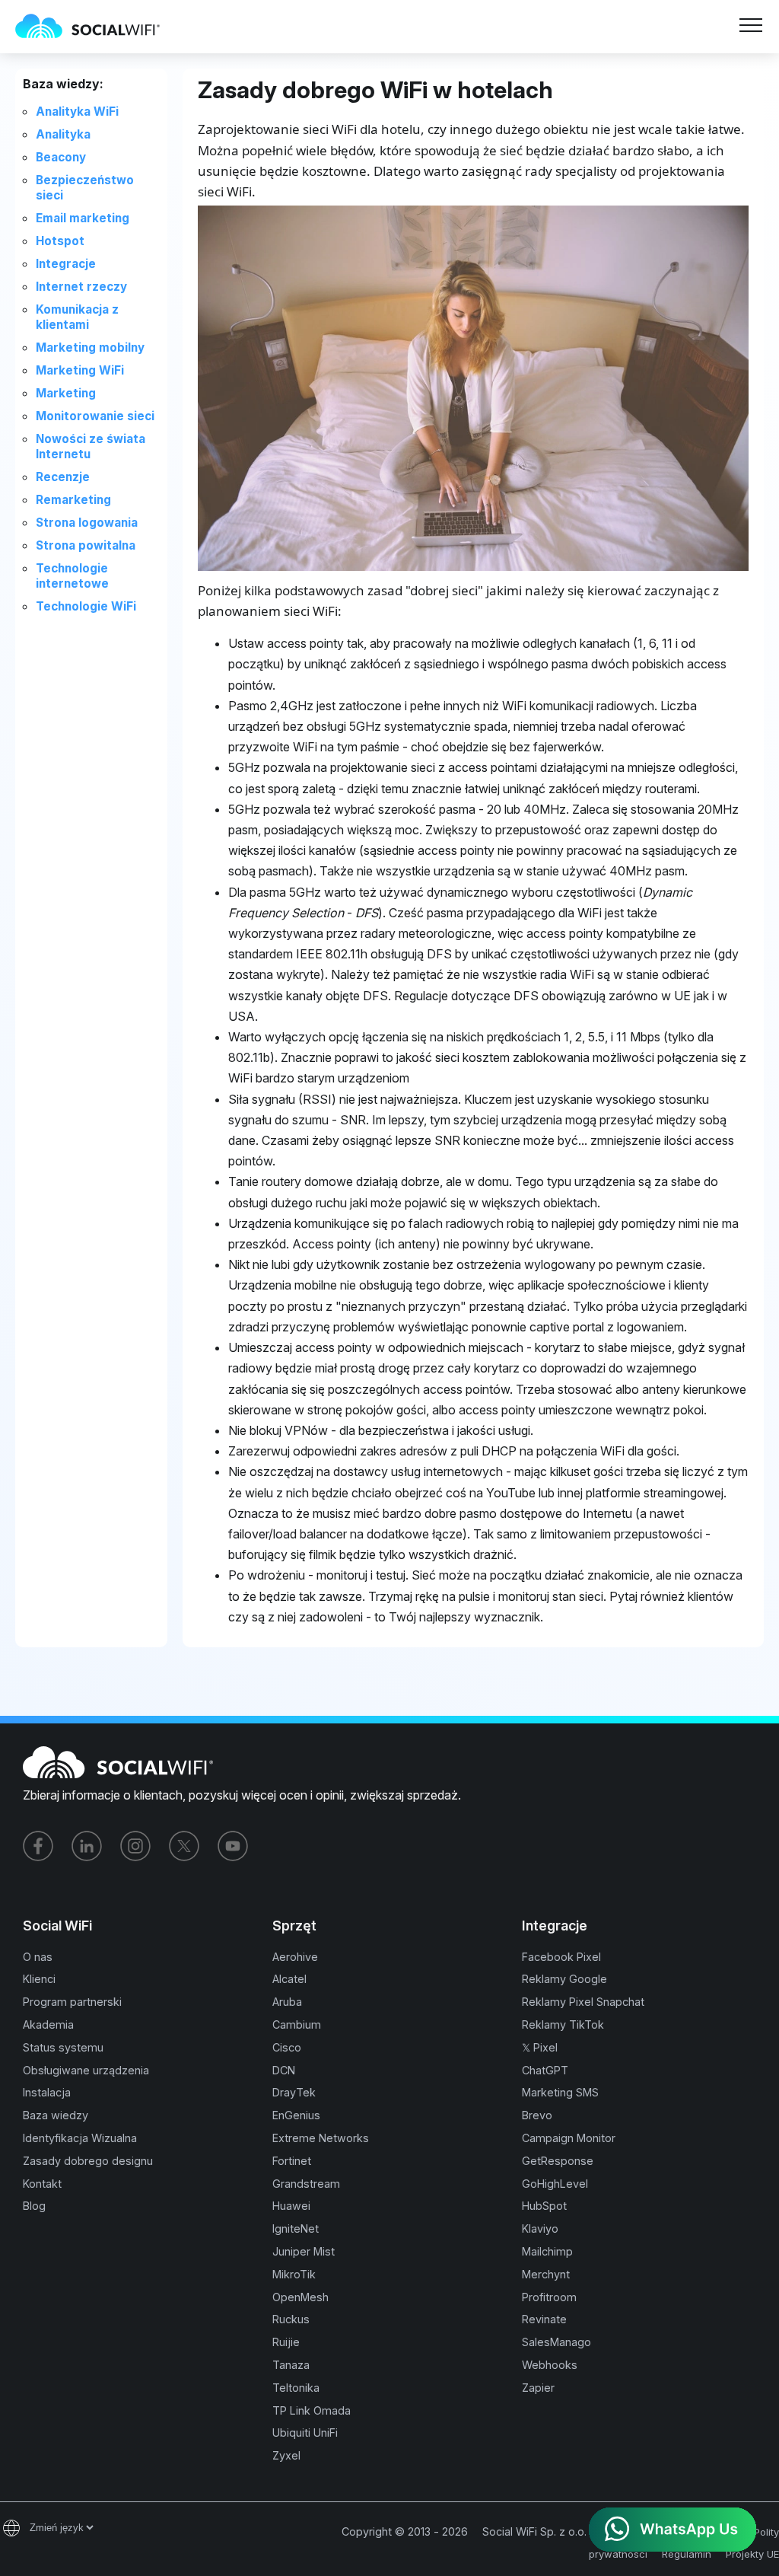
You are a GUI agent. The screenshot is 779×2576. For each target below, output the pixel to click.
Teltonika (296, 2388)
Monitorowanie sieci (95, 416)
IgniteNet (296, 2228)
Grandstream (306, 2184)
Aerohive (295, 1957)
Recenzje (63, 477)
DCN (284, 2070)
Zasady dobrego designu (88, 2161)
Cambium (297, 2024)
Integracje (66, 264)
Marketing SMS (560, 2092)
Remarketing (73, 500)
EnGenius (296, 2115)
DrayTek (294, 2092)
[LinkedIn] (87, 1846)
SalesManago (556, 2342)
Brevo (537, 2115)
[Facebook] (38, 1846)
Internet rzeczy (81, 287)
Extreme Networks (321, 2138)
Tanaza (291, 2365)
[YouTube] (233, 1846)
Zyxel (286, 2455)
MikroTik (294, 2274)
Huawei (291, 2206)
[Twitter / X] (184, 1846)
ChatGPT (545, 2070)
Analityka (63, 134)
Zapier (538, 2388)
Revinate (544, 2319)
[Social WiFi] (95, 27)
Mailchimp (547, 2251)
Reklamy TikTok (563, 2024)
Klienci (39, 1979)
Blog (34, 2206)
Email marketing (83, 218)
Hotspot (60, 241)
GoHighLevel (555, 2184)
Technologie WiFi (86, 606)
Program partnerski (72, 2002)
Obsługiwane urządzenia (86, 2070)
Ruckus (291, 2319)
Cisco (287, 2047)
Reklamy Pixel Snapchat (583, 2002)
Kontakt (42, 2184)
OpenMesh (300, 2297)
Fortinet (292, 2161)
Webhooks (550, 2365)
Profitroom (549, 2297)
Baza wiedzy (56, 2115)
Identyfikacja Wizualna (80, 2138)
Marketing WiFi (80, 370)
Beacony (61, 157)
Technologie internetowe (72, 576)
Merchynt (546, 2274)
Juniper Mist (304, 2251)
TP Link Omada (312, 2410)
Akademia (48, 2024)
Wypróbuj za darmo (224, 36)
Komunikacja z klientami (77, 317)
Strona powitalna (86, 545)
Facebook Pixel (561, 1957)
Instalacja (47, 2092)
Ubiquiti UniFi (305, 2433)
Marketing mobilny (90, 348)
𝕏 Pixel (540, 2047)
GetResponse (558, 2161)
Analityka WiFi (77, 112)
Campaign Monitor (569, 2138)
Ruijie (286, 2342)
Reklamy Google (564, 1979)
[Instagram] (135, 1846)
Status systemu (63, 2047)
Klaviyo (540, 2228)
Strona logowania (87, 523)
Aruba (287, 2002)
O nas (38, 1957)
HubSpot (544, 2206)
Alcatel (289, 1979)
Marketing (66, 393)
